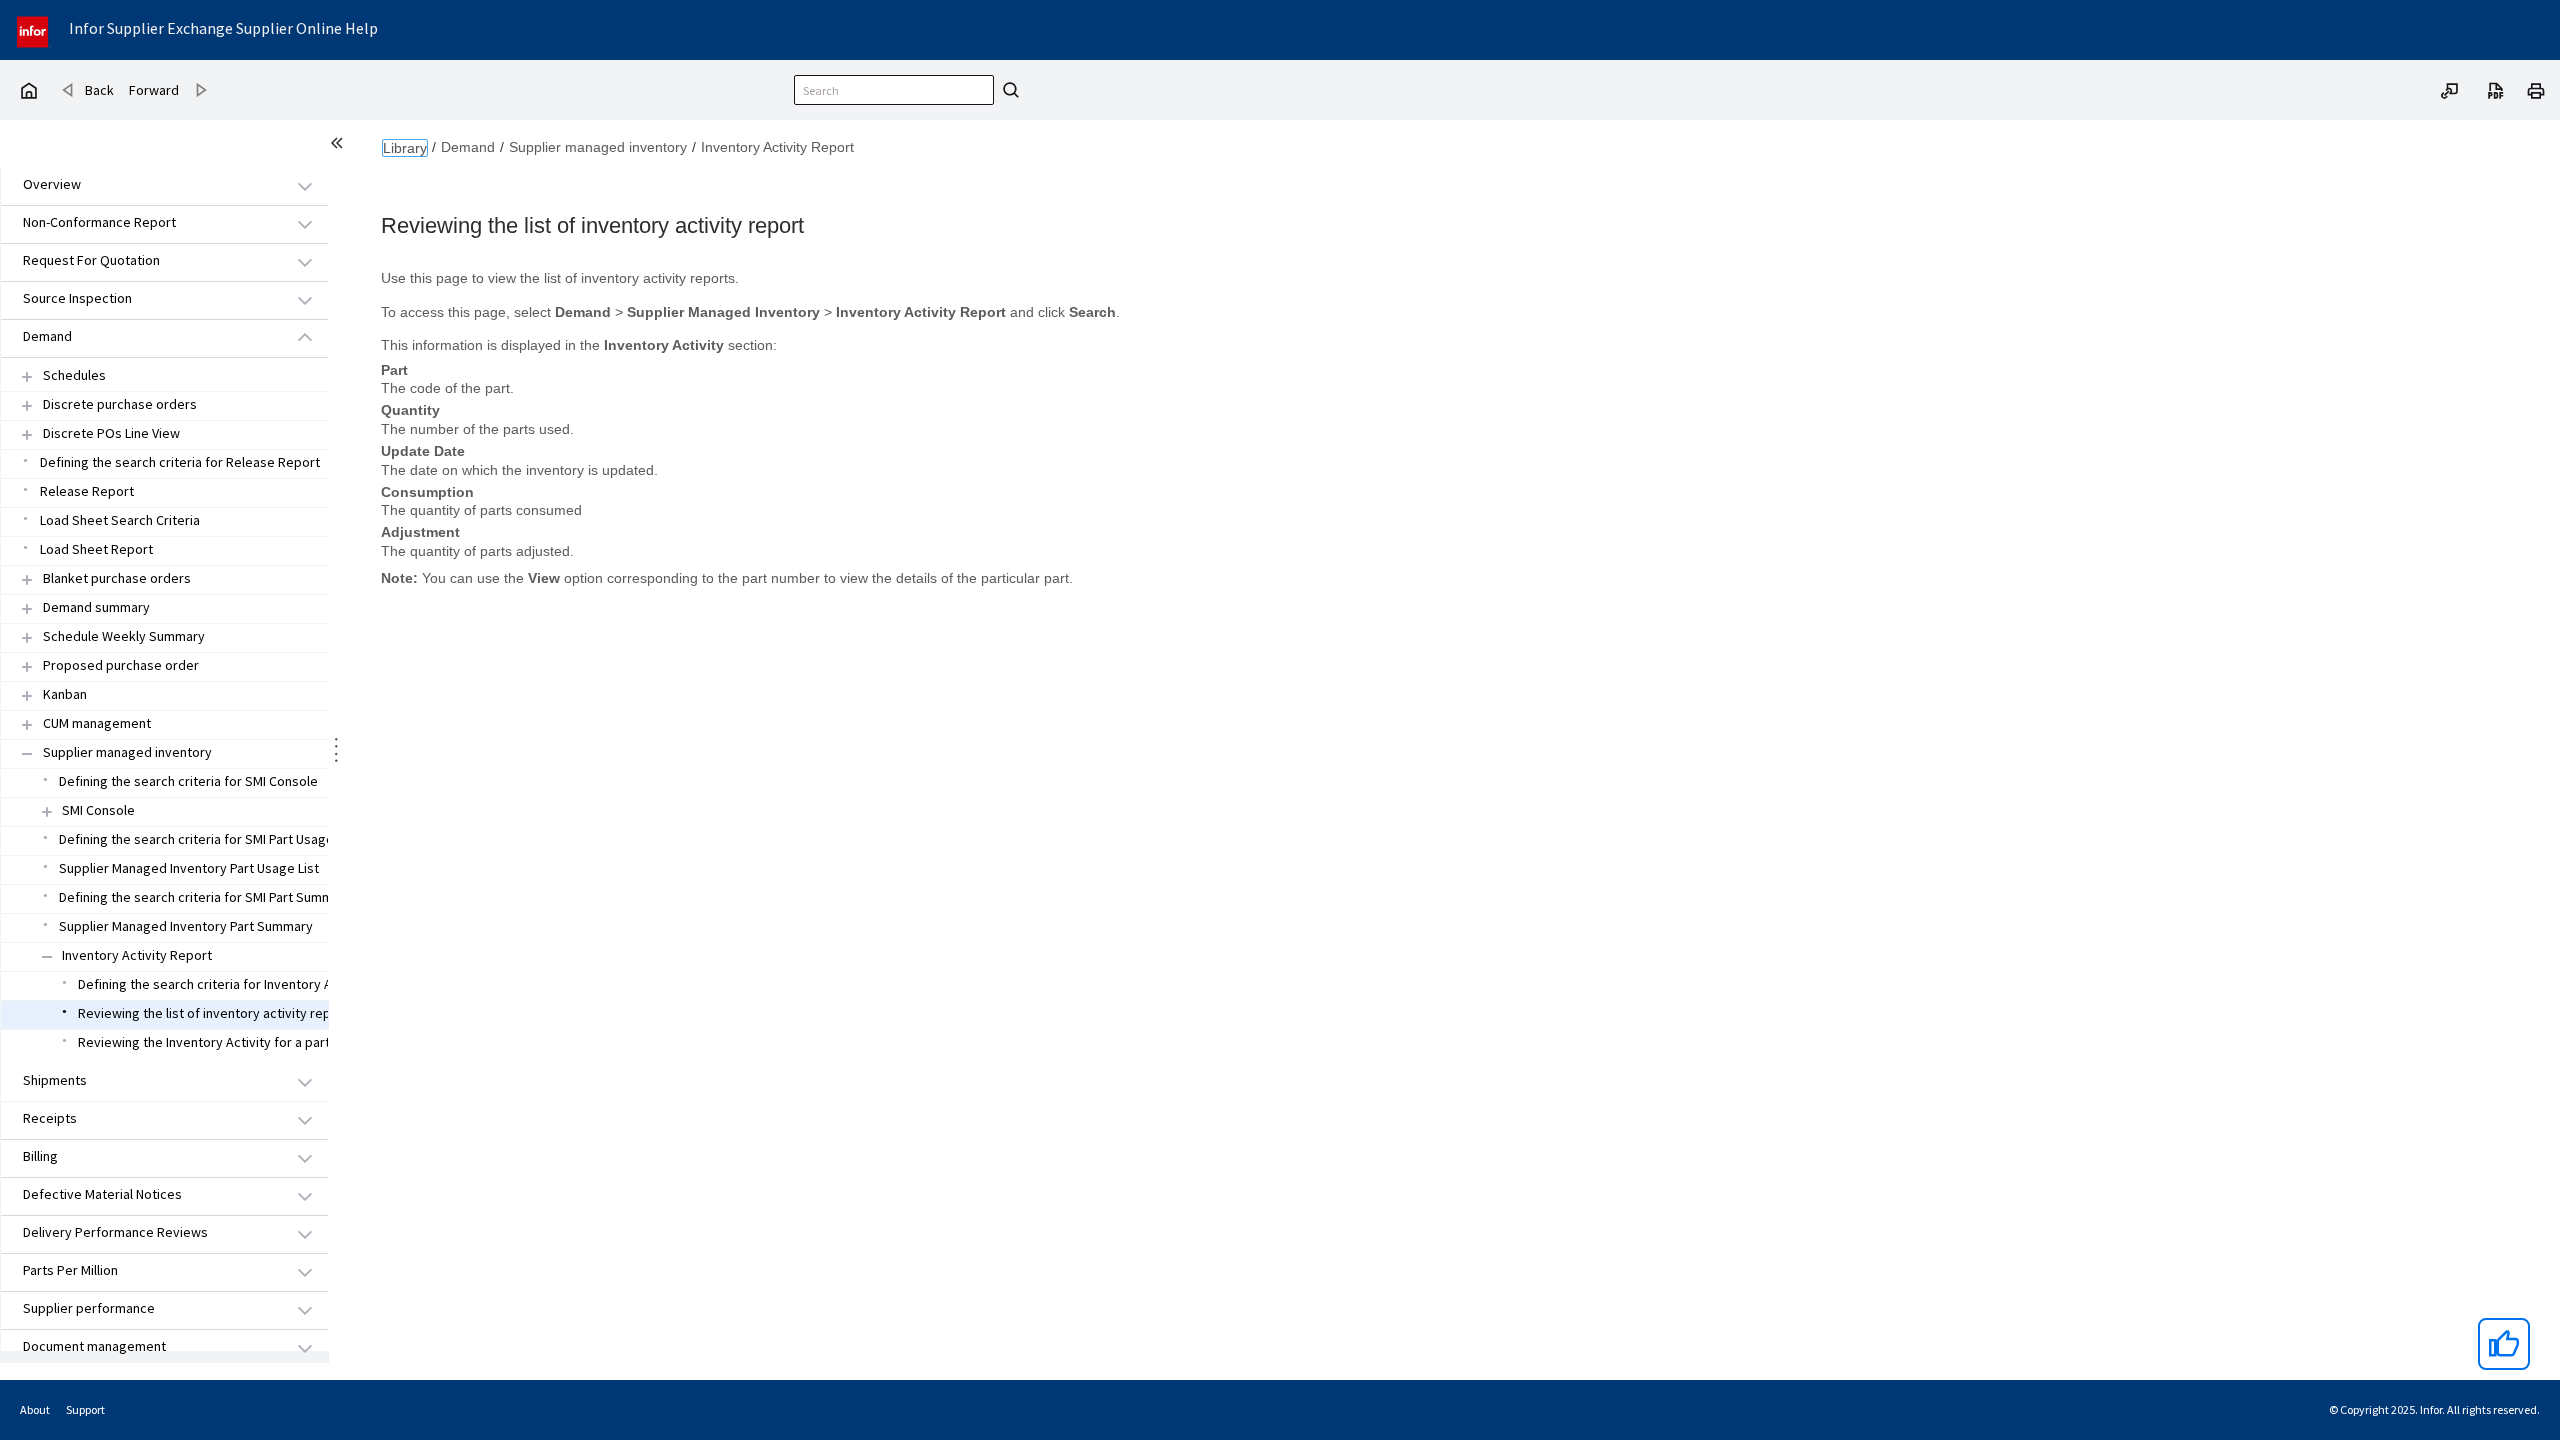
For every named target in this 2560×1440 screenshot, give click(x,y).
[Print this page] (2536, 89)
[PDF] (2496, 89)
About (35, 1409)
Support (85, 1409)
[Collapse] (27, 753)
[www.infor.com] (34, 29)
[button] (142, 185)
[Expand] (27, 376)
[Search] (1008, 90)
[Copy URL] (2450, 89)
